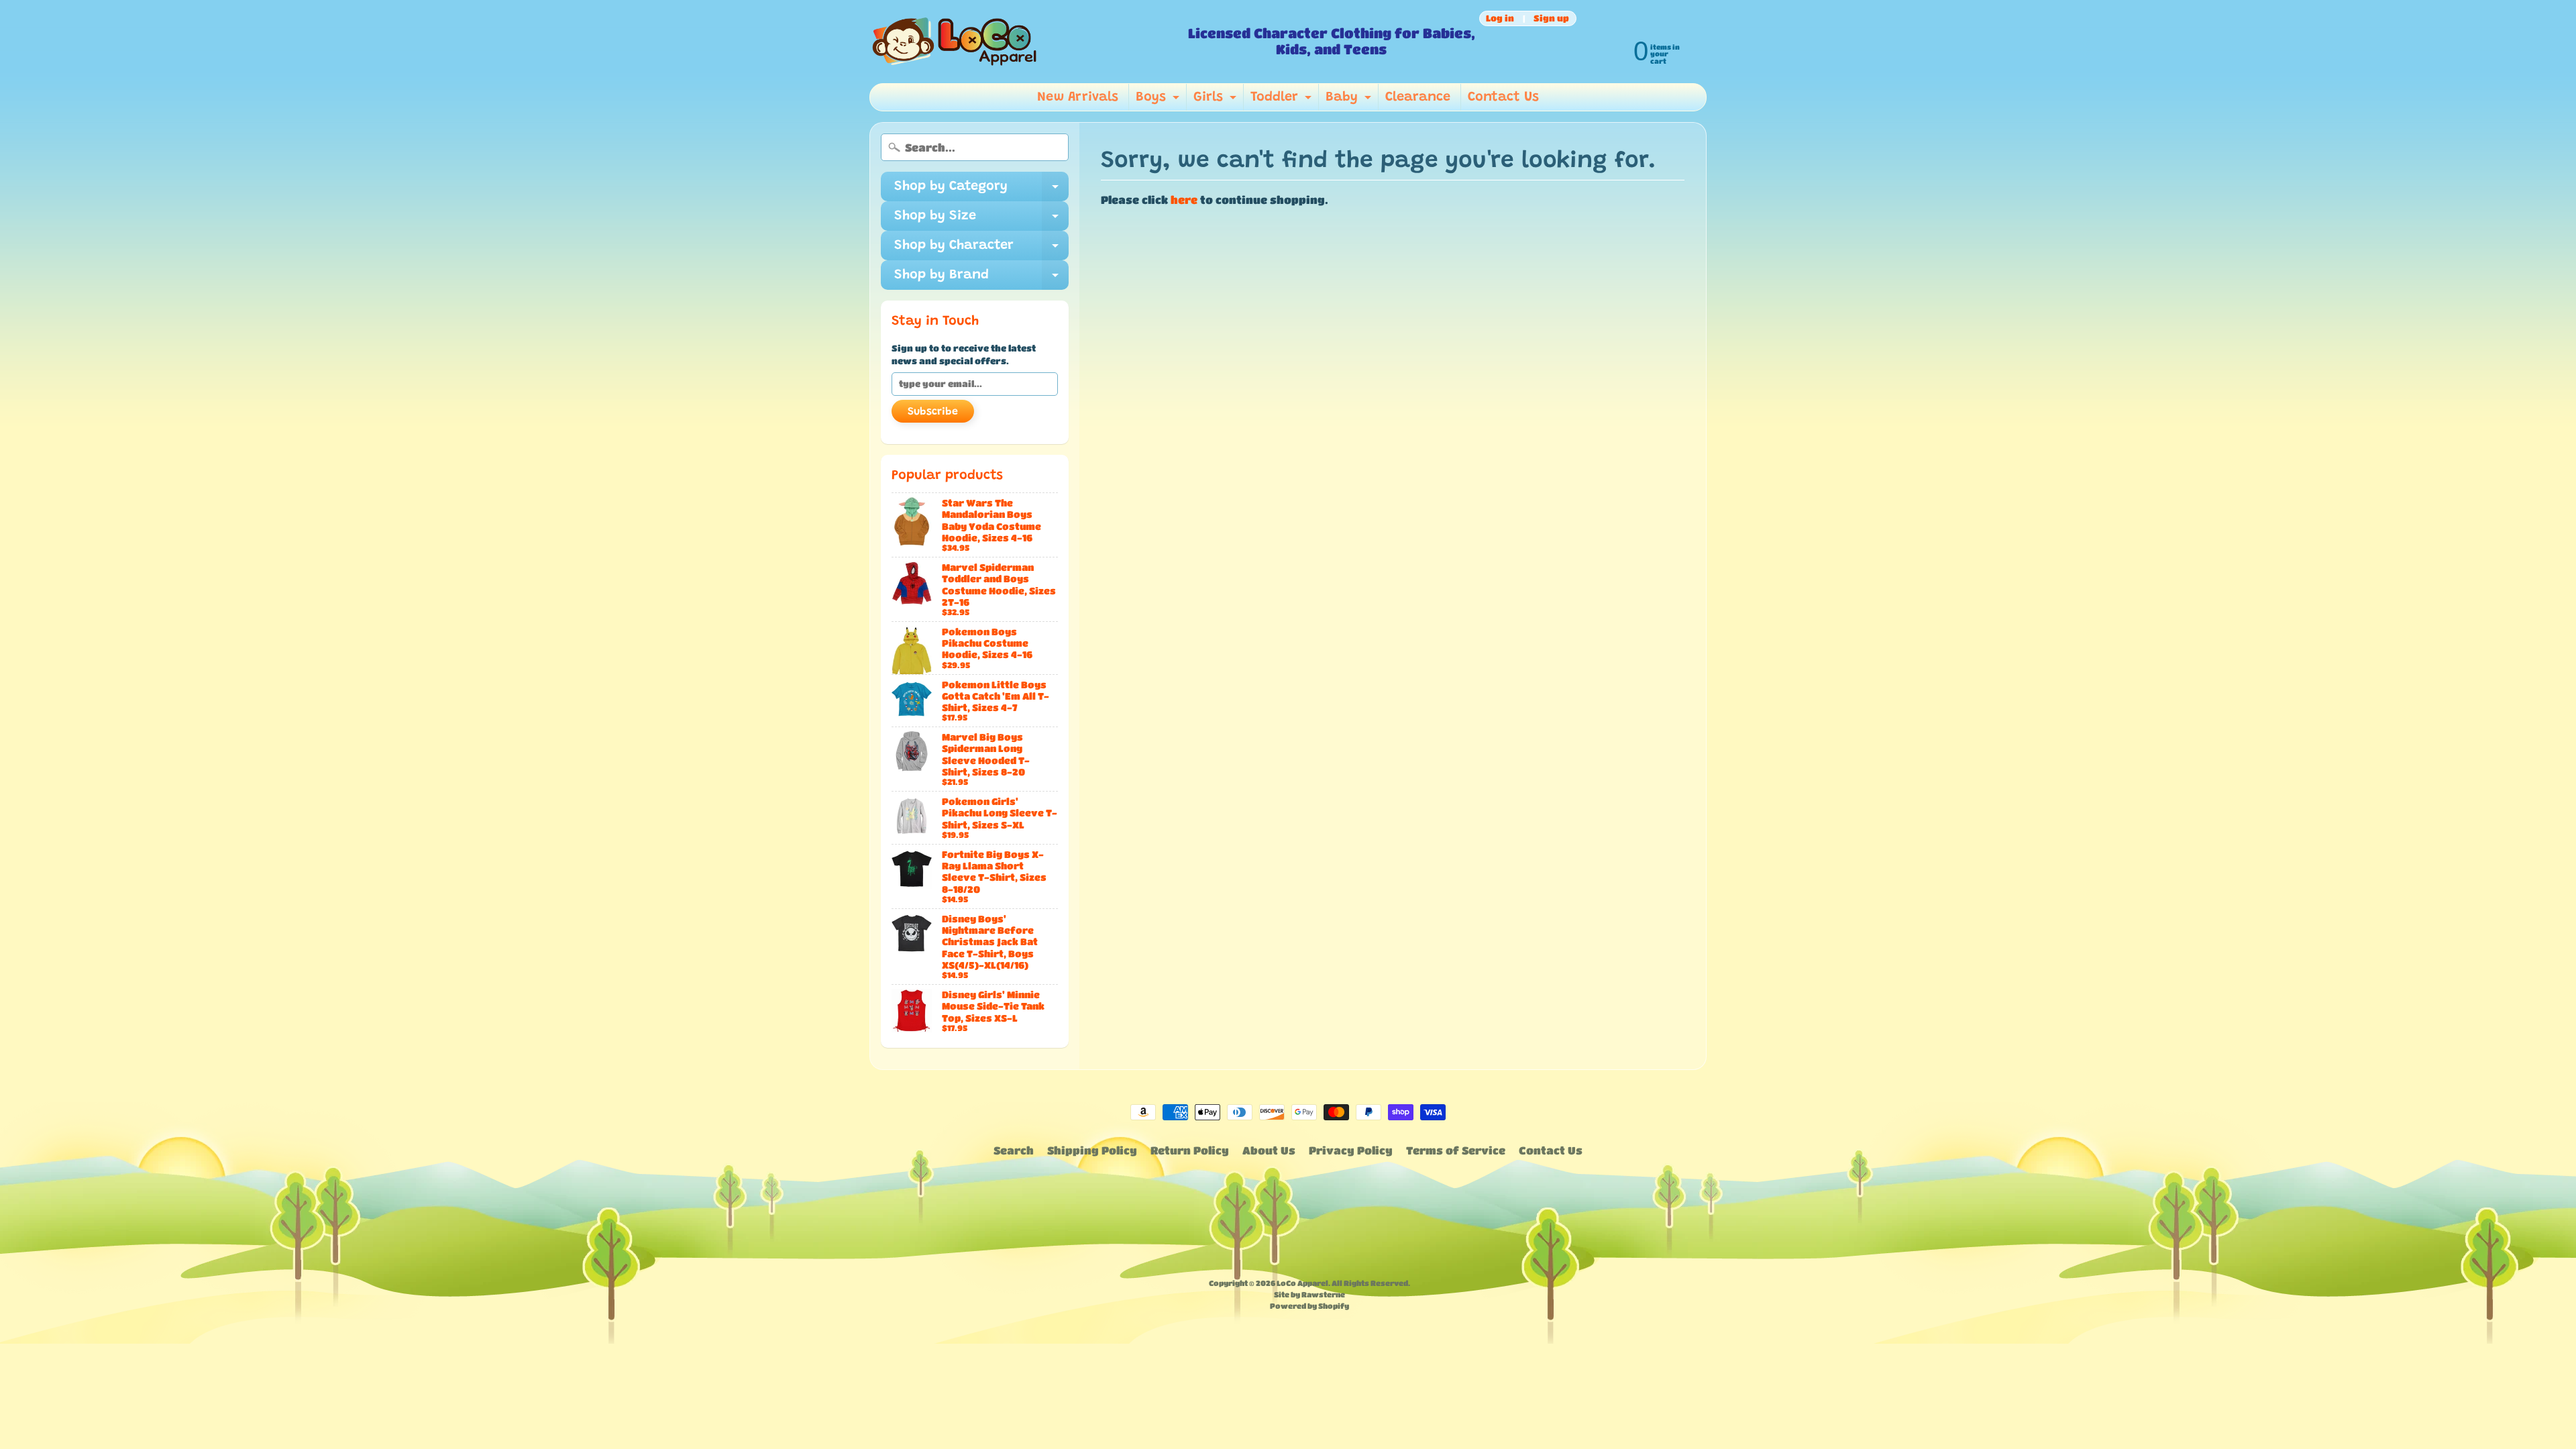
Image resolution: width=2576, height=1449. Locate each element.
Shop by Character (981, 250)
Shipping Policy (1092, 1150)
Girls (1217, 101)
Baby (1350, 101)
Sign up (1551, 18)
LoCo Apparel (1302, 1283)
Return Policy (1190, 1150)
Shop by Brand (981, 279)
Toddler (1283, 101)
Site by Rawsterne (1309, 1294)
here (1184, 200)
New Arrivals (1078, 97)
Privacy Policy (1351, 1150)
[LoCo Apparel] (1023, 42)
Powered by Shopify (1309, 1306)
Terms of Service (1456, 1150)
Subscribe (933, 412)
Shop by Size (981, 220)
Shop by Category (981, 191)
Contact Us (1503, 97)
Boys (1159, 101)
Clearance (1418, 97)
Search (1014, 1150)
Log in (1500, 18)
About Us (1269, 1150)
